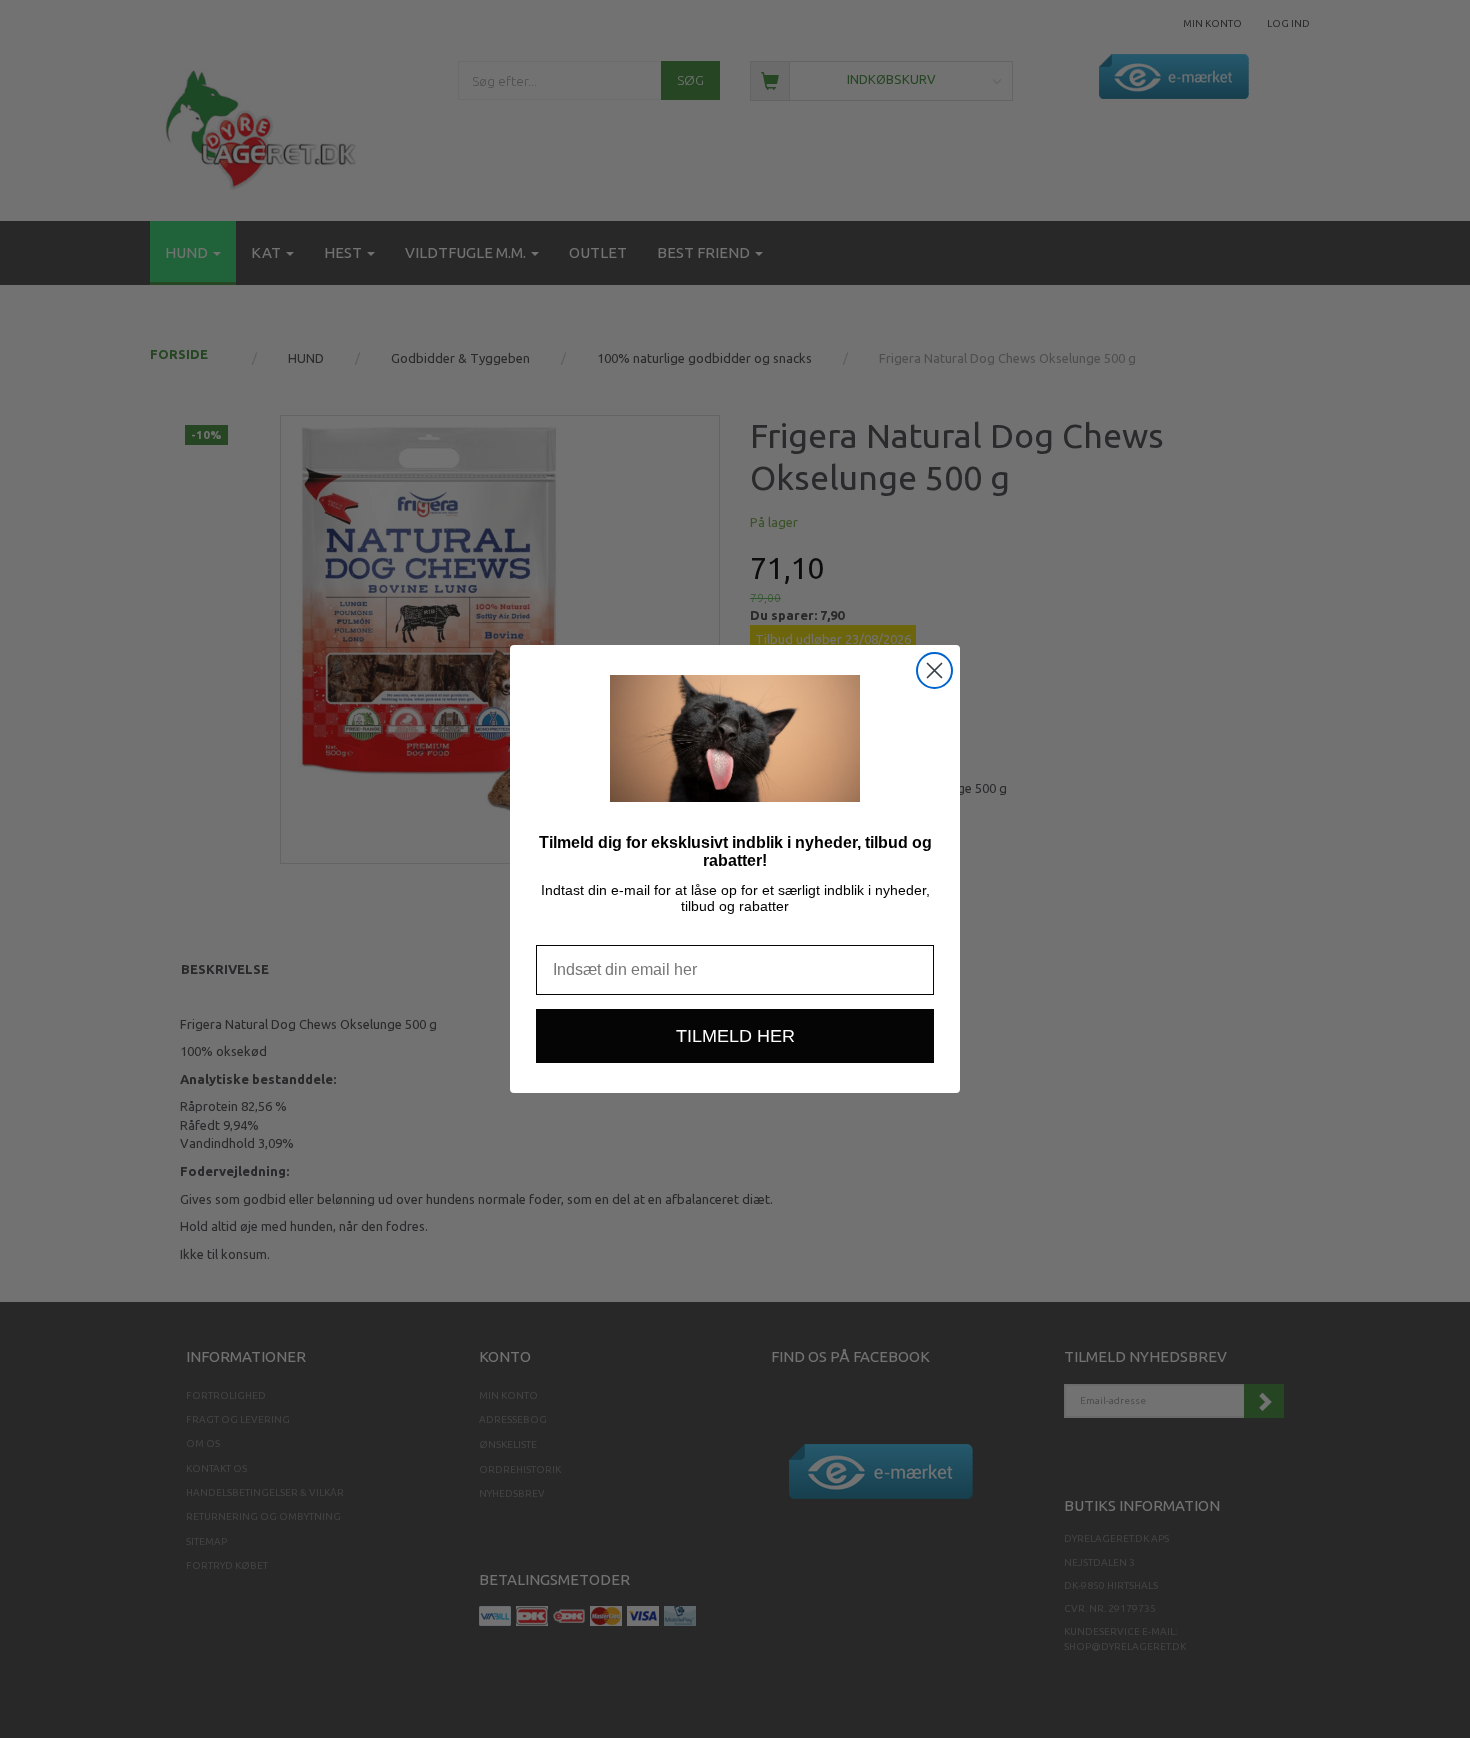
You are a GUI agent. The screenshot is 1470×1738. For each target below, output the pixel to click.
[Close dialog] (934, 670)
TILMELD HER (735, 1036)
